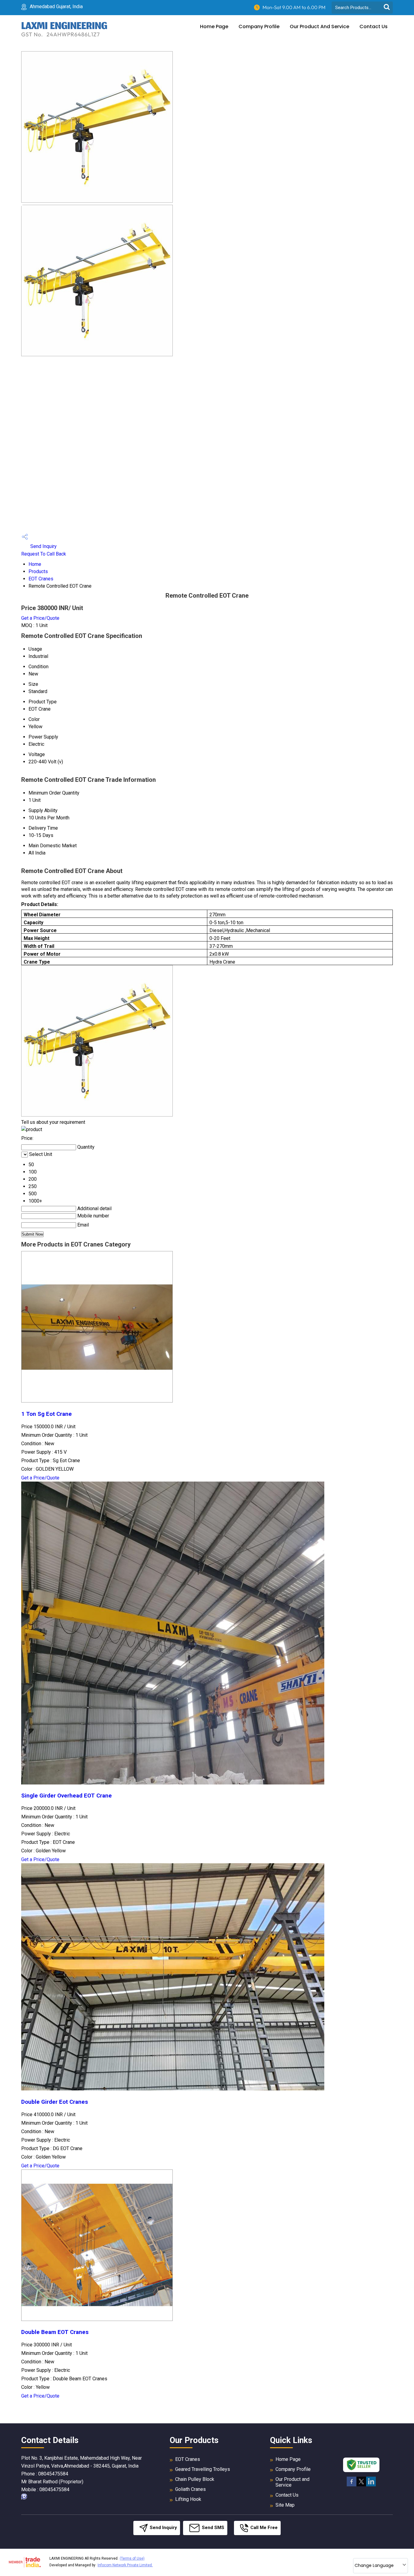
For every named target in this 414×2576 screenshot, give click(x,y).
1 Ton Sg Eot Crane (47, 1414)
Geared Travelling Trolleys (203, 2469)
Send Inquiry (43, 546)
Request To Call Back (44, 554)
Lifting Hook (188, 2499)
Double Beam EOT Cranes (55, 2332)
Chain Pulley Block (195, 2479)
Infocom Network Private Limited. (125, 2565)
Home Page (214, 27)
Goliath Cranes (190, 2489)
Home (35, 564)
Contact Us (374, 27)
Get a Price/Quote (40, 618)
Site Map (285, 2505)
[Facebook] (352, 2485)
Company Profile (259, 27)
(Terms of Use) (132, 2558)
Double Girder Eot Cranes (55, 2102)
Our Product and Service (319, 27)
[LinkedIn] (371, 2485)
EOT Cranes (41, 579)
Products (38, 571)
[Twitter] (361, 2485)
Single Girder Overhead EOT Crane (67, 1796)
